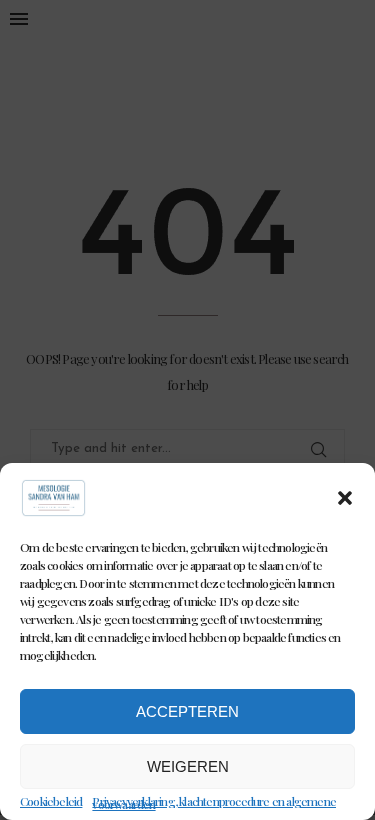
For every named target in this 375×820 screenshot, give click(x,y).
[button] (345, 498)
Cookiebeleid (51, 801)
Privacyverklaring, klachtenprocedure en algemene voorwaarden (214, 802)
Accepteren (187, 711)
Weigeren (188, 766)
